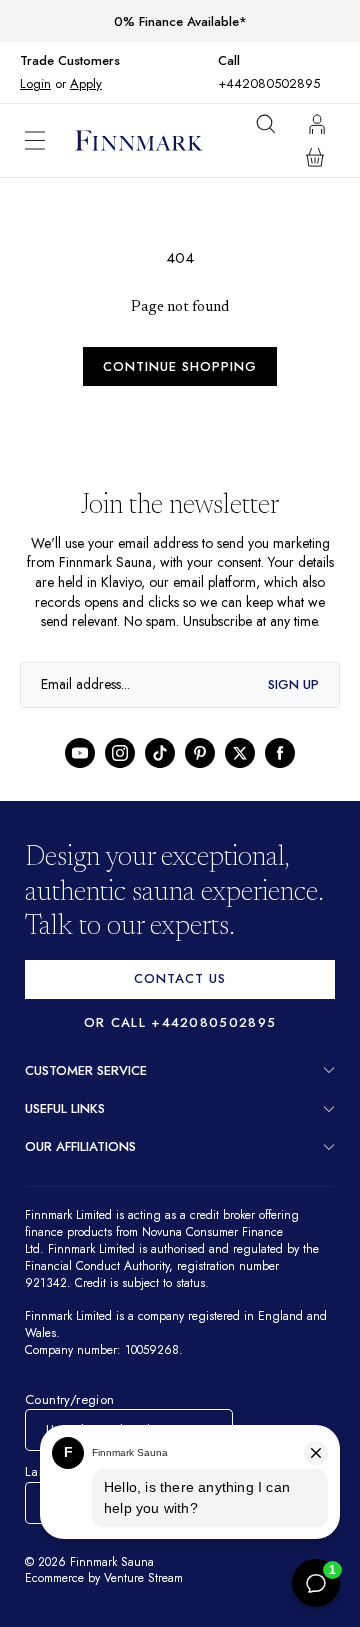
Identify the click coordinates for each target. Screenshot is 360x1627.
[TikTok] (160, 773)
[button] (50, 140)
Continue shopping (180, 366)
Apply (85, 83)
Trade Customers (70, 61)
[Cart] (315, 157)
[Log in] (317, 124)
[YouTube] (80, 773)
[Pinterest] (200, 773)
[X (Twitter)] (240, 773)
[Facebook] (280, 773)
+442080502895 (269, 83)
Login (35, 83)
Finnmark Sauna (113, 1583)
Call (234, 61)
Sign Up (293, 704)
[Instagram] (120, 773)
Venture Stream (151, 1600)
